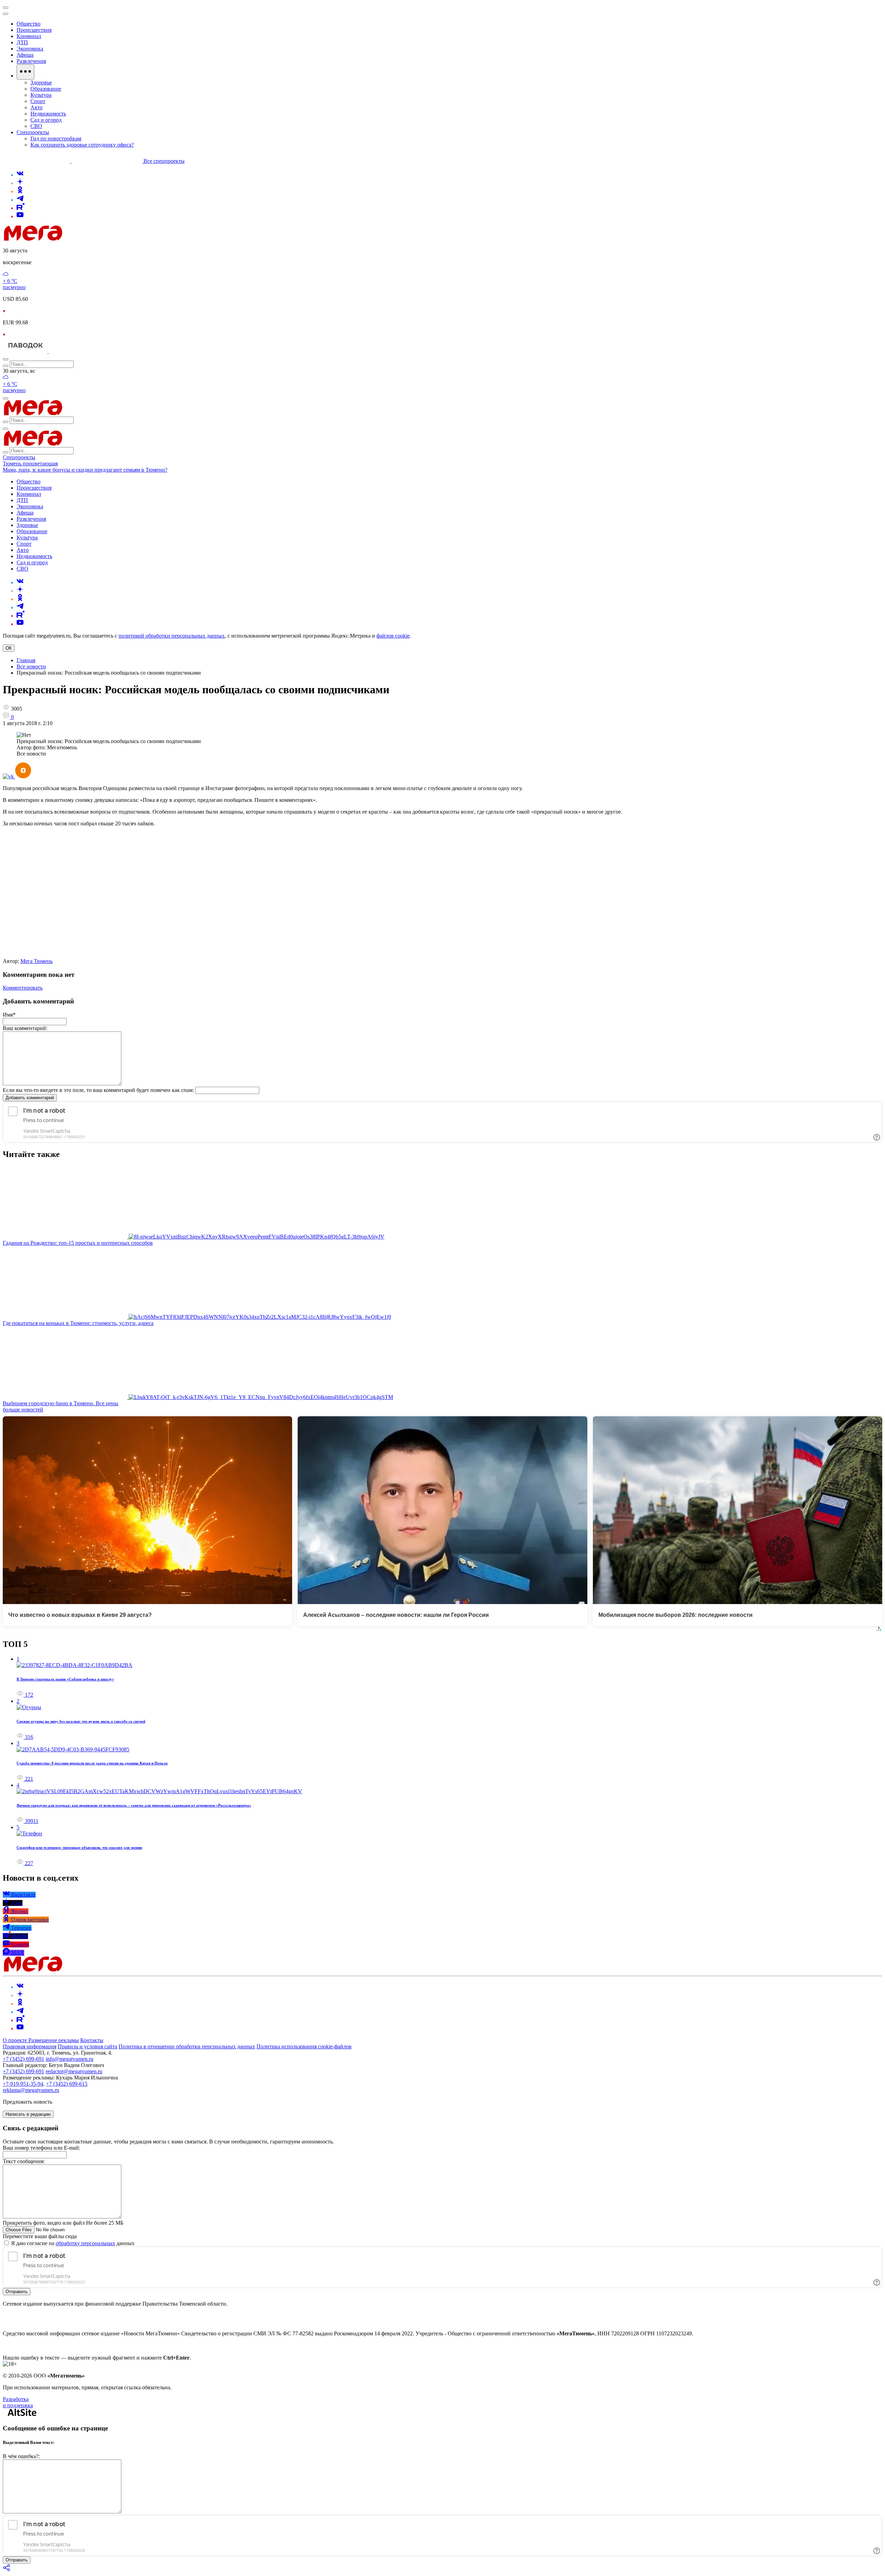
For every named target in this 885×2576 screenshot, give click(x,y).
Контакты (92, 2040)
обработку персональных (85, 2243)
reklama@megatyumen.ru (31, 2090)
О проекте (16, 2040)
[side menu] (6, 14)
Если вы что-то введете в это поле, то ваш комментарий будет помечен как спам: (98, 1090)
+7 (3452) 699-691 (24, 2059)
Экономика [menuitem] (30, 49)
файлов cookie (393, 636)
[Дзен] (20, 183)
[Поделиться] (7, 2570)
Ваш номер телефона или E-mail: (41, 2148)
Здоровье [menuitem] (41, 82)
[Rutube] (21, 208)
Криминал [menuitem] (29, 36)
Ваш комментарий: (25, 1028)
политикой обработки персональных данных (172, 636)
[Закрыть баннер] (6, 8)
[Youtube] (20, 216)
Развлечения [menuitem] (31, 61)
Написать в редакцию (28, 2114)
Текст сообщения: (24, 2161)
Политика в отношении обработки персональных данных (187, 2046)
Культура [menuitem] (41, 95)
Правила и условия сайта (87, 2046)
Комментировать (23, 988)
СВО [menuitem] (36, 126)
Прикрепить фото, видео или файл (63, 2223)
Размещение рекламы (54, 2040)
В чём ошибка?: (21, 2456)
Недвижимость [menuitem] (48, 114)
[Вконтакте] (20, 175)
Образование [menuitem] (46, 89)
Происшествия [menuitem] (34, 30)
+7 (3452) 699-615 (67, 2084)
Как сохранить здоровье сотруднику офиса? (82, 145)
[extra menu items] (25, 72)
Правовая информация (30, 2046)
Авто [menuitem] (36, 107)
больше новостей (23, 1410)
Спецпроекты (19, 457)
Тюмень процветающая (30, 464)
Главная (26, 660)
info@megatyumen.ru (69, 2059)
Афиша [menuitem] (25, 55)
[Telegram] (20, 200)
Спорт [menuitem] (38, 101)
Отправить (17, 2292)
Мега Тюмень (36, 961)
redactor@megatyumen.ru (74, 2071)
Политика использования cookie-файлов (304, 2046)
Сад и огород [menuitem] (46, 120)
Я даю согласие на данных (72, 2243)
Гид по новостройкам (56, 138)
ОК (9, 648)
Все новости (31, 666)
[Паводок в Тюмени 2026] (26, 351)
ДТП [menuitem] (22, 42)
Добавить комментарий (30, 1098)
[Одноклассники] (20, 191)
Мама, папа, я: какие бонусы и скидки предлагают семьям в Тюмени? (85, 470)
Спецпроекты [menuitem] (33, 132)
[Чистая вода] (66, 351)
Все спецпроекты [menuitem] (164, 161)
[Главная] (82, 239)
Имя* (9, 1015)
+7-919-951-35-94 (23, 2084)
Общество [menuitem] (29, 24)
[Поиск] (6, 359)
